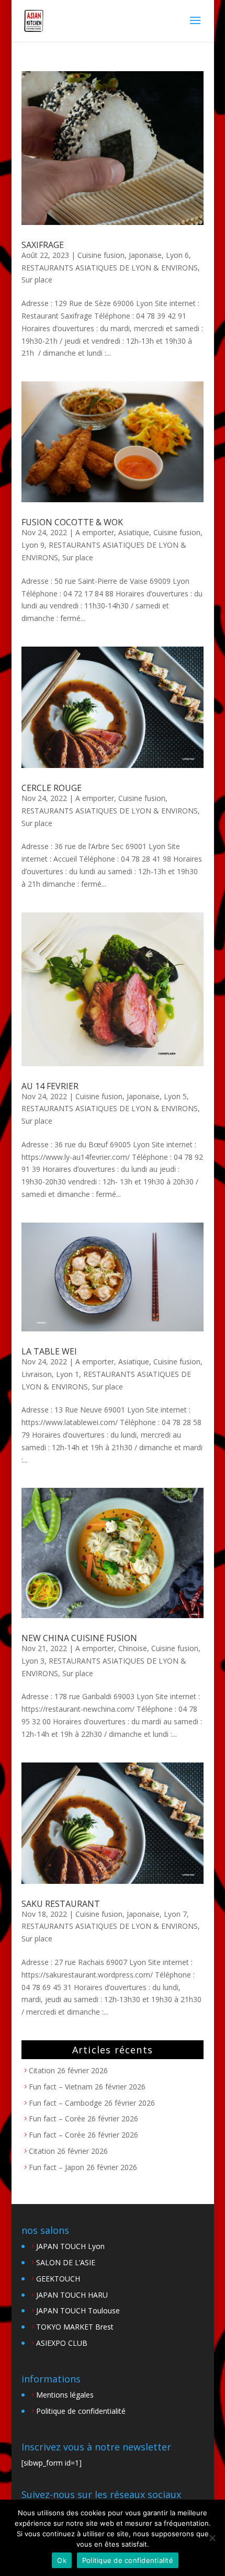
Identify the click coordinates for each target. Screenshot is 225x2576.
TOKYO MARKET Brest (75, 2327)
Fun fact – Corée (57, 2119)
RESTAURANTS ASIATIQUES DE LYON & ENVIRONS (110, 268)
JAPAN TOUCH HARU (72, 2295)
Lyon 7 (175, 1914)
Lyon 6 (177, 255)
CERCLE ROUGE (52, 788)
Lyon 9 (33, 545)
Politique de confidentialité (81, 2411)
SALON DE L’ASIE (66, 2262)
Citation (42, 2070)
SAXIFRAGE (43, 245)
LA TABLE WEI (49, 1351)
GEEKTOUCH (58, 2279)
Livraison (37, 1374)
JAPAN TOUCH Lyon (70, 2246)
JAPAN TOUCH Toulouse (78, 2311)
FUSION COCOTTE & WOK (72, 522)
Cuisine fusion (101, 255)
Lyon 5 (175, 1096)
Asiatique (134, 532)
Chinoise (133, 1648)
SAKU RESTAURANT (61, 1904)
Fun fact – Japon (57, 2167)
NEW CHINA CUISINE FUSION (79, 1638)
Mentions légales (65, 2395)
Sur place (37, 280)
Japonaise (145, 255)
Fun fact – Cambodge (65, 2103)
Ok (62, 2560)
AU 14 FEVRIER (50, 1086)
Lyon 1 (67, 1374)
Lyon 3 (33, 1661)
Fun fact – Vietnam (61, 2087)
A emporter (95, 532)
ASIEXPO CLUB (62, 2343)
